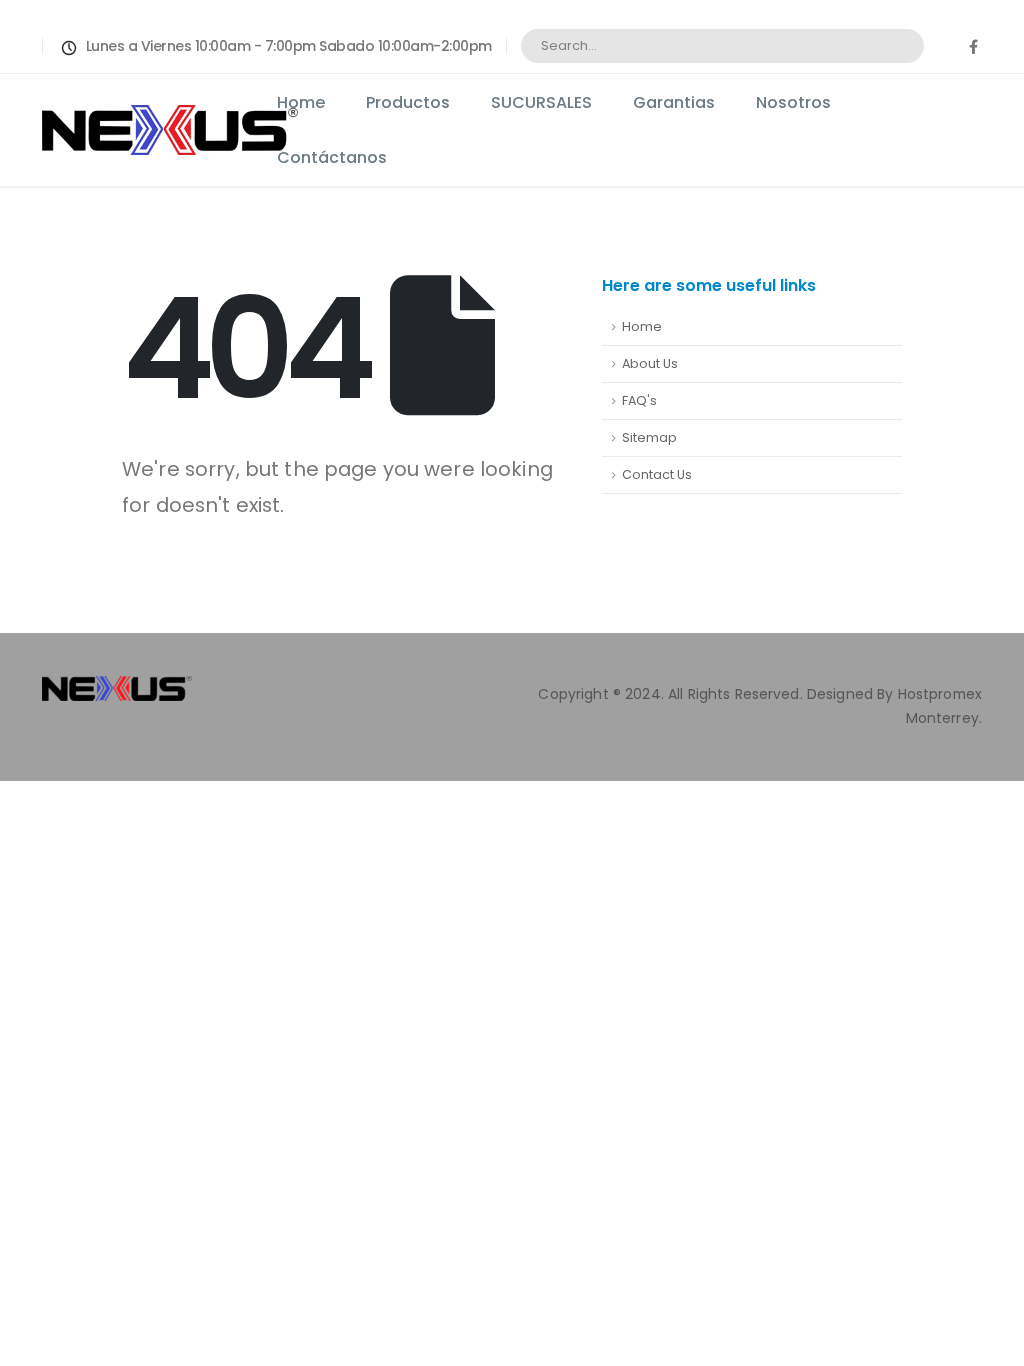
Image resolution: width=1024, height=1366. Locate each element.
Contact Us (657, 474)
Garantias (674, 102)
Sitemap (649, 437)
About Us (650, 363)
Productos (408, 102)
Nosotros (793, 102)
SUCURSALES (541, 102)
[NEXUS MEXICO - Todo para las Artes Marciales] (82, 130)
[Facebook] (973, 46)
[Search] (896, 46)
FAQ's (639, 400)
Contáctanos (332, 157)
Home (301, 102)
